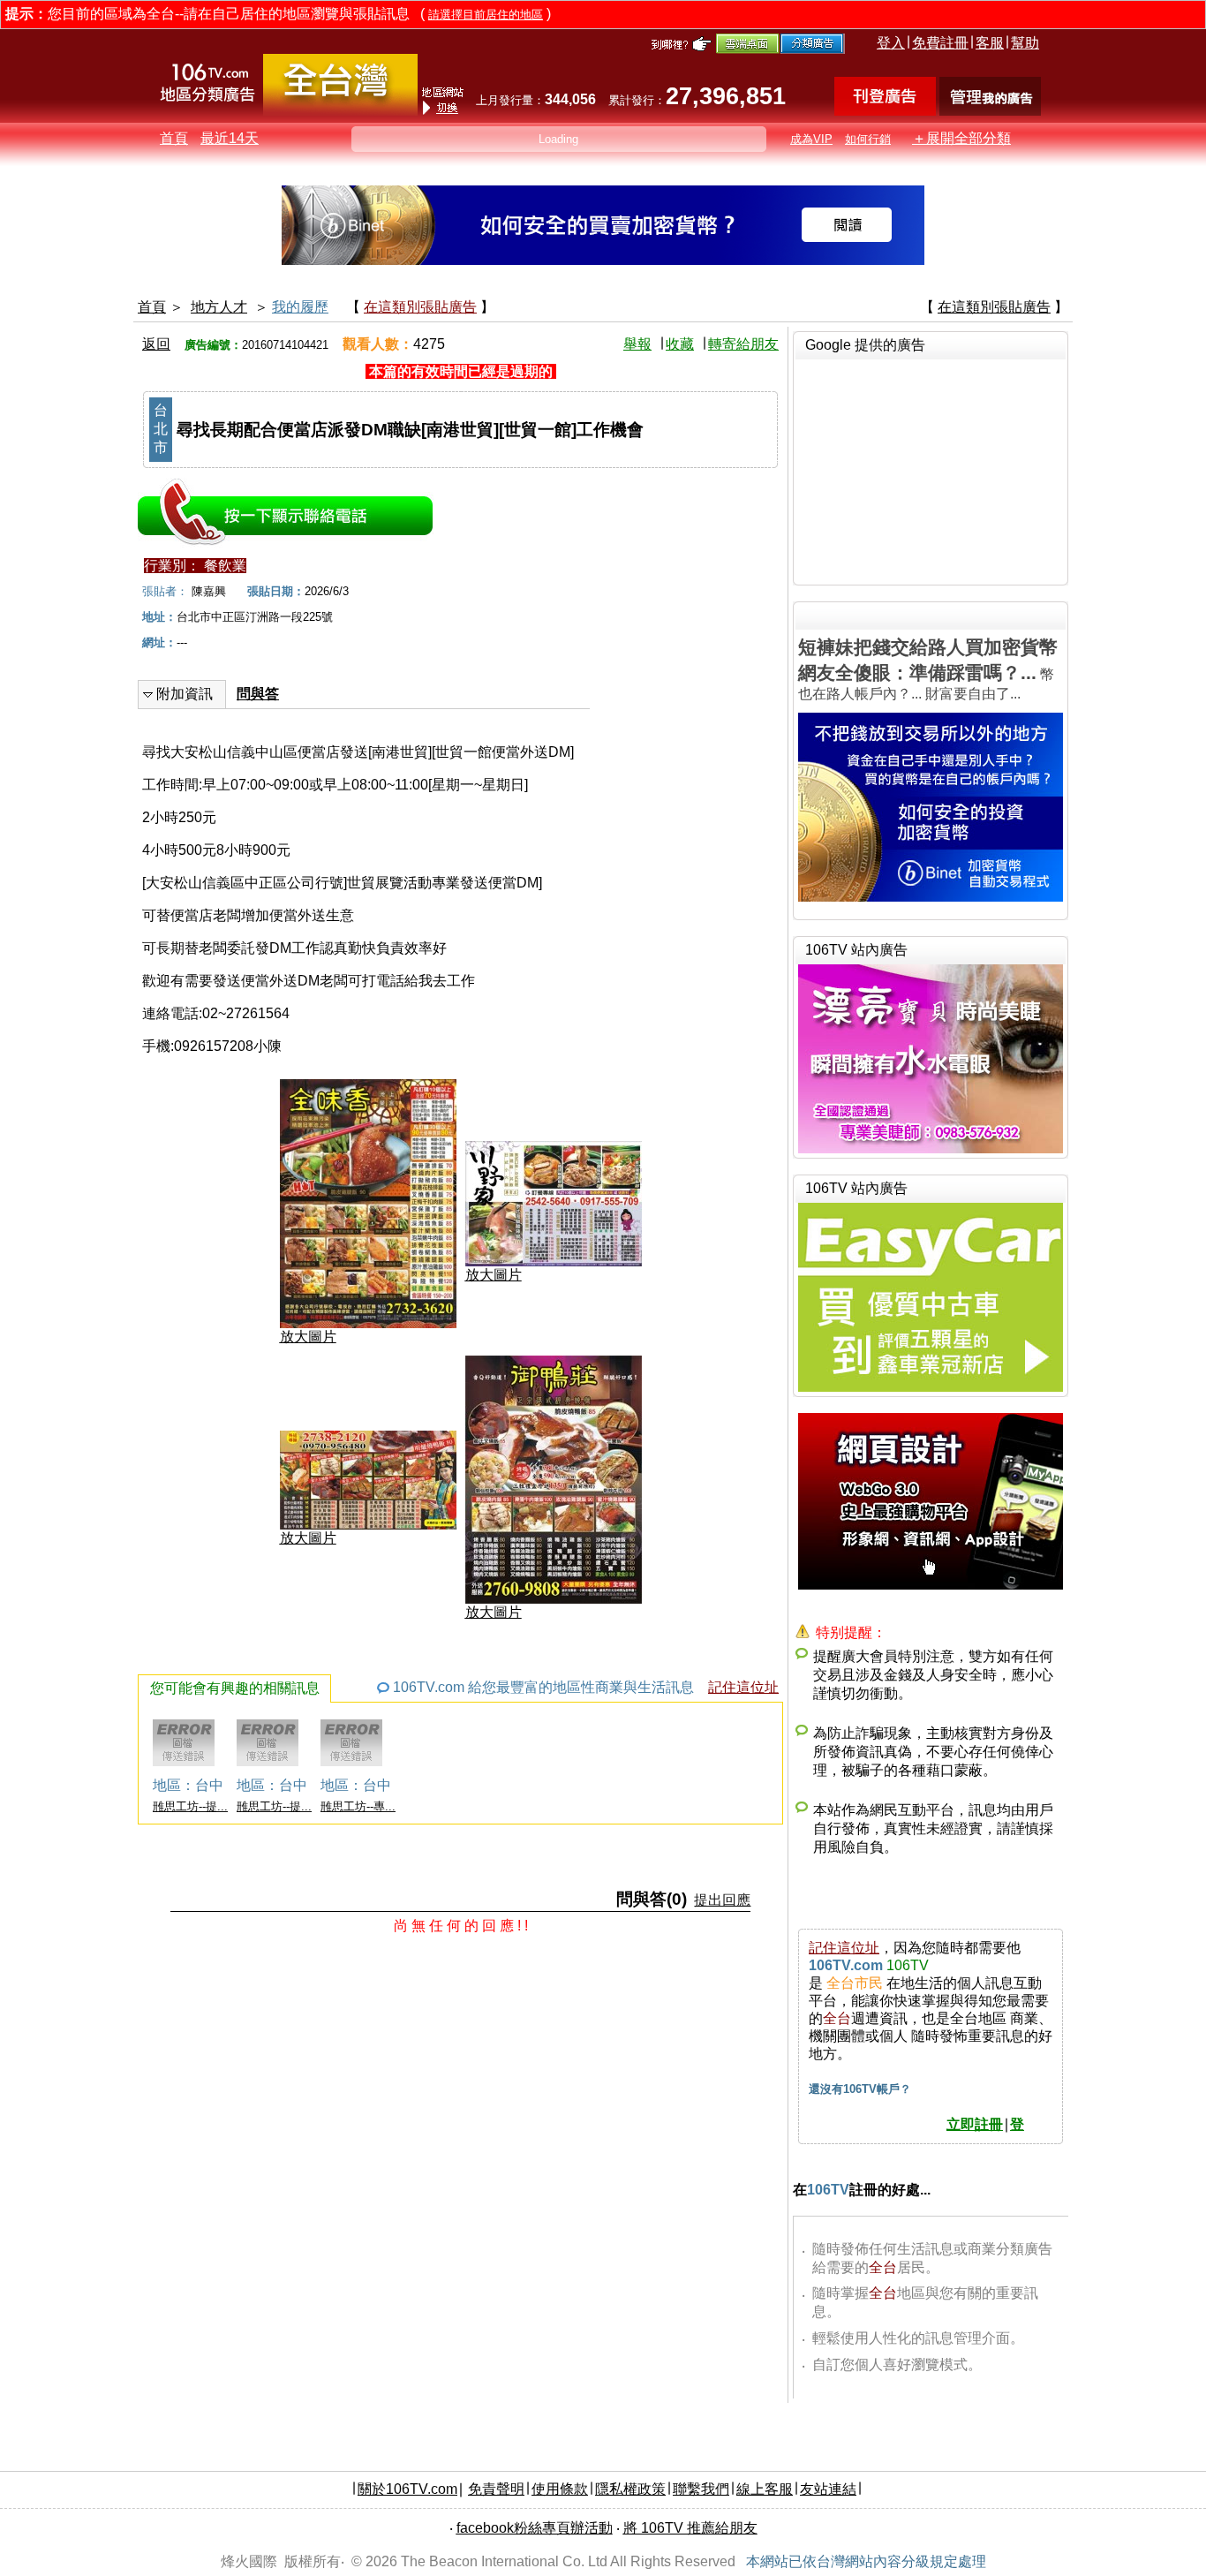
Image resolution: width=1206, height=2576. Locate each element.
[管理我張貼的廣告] (990, 111)
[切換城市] (340, 112)
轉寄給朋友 (743, 344)
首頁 (174, 138)
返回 (156, 344)
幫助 (1025, 43)
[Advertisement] (931, 470)
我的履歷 (300, 307)
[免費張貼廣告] (885, 111)
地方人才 (219, 307)
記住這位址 (743, 1687)
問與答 (258, 694)
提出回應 (722, 1900)
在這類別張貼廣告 (420, 307)
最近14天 (230, 138)
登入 (891, 43)
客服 (990, 43)
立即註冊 (975, 2124)
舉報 (637, 344)
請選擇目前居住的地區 (486, 15)
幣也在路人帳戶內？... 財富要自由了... (928, 669)
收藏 (680, 344)
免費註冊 (940, 43)
